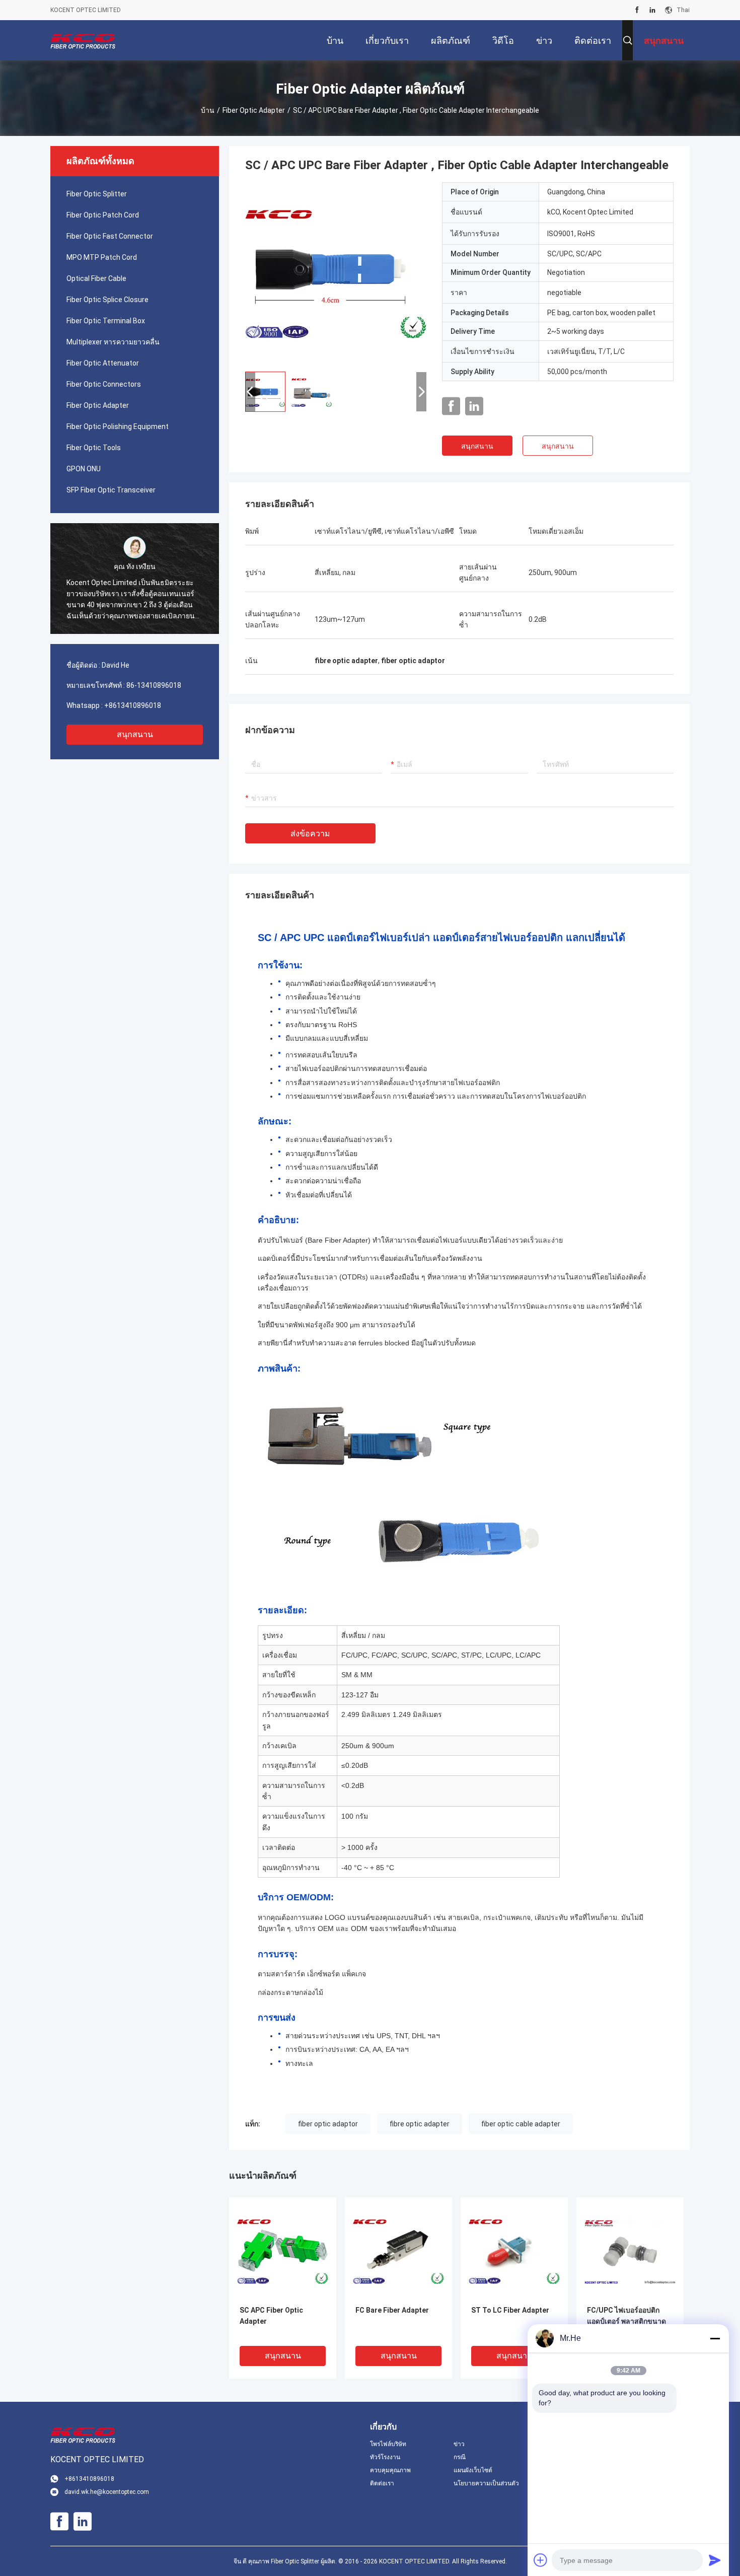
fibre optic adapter (420, 2124)
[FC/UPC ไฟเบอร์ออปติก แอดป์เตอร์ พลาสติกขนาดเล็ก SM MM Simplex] (630, 2251)
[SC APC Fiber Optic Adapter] (283, 2251)
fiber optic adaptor (328, 2124)
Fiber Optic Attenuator (103, 363)
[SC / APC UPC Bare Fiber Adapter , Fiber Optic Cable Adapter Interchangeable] (336, 273)
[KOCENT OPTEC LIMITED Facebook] (637, 10)
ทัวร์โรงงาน (385, 2457)
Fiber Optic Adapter (254, 110)
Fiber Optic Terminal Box (106, 321)
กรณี (460, 2457)
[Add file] (541, 2560)
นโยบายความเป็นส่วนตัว (486, 2483)
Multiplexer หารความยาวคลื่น (113, 342)
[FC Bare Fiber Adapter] (398, 2251)
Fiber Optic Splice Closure (107, 300)
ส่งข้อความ (310, 834)
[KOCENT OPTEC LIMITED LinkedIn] (652, 10)
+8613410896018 (133, 705)
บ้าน (208, 110)
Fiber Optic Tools (94, 448)
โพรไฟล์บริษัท (388, 2444)
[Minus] (715, 2338)
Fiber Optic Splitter (97, 194)
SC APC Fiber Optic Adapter (271, 2316)
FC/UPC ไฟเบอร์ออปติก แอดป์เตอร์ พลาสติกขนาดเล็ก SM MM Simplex (626, 2321)
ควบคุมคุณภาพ (390, 2470)
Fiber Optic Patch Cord (103, 215)
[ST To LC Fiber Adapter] (514, 2251)
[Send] (715, 2560)
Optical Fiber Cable (96, 278)
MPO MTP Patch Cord (102, 257)
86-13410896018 (154, 685)
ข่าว (459, 2444)
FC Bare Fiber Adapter (392, 2310)
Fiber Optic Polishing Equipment (118, 426)
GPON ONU (84, 469)
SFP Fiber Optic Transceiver (111, 490)
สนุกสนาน (135, 734)
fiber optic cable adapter (521, 2124)
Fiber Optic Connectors (104, 384)
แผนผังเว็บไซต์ (473, 2470)
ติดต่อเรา (382, 2483)
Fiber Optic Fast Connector (110, 236)
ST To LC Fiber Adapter (510, 2310)
